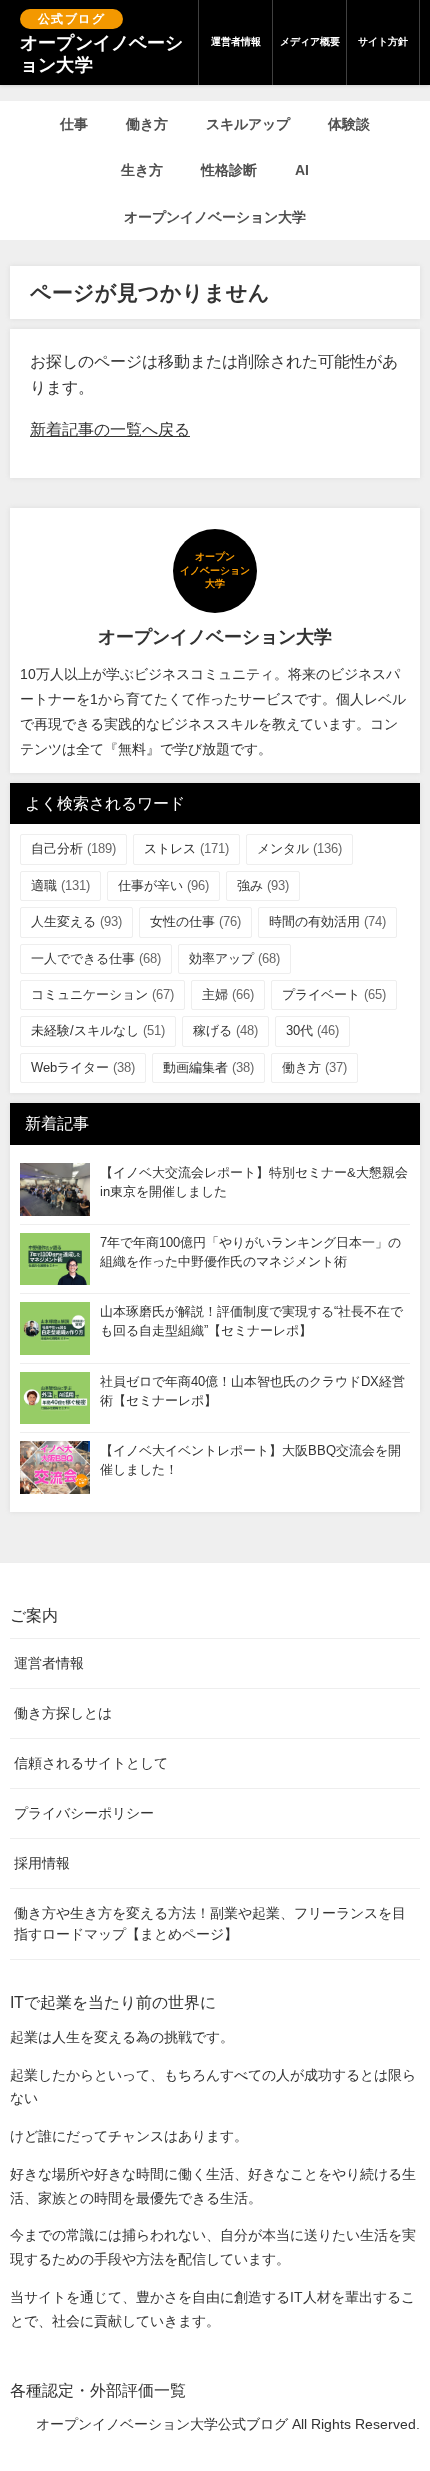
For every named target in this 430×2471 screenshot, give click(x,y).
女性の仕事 (195, 921)
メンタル (299, 848)
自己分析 (73, 848)
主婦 (228, 994)
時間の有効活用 (327, 921)
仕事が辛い (163, 885)
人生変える (76, 921)
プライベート (334, 994)
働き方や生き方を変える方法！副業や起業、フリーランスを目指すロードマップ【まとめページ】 (210, 1923)
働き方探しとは (63, 1713)
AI (302, 170)
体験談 (349, 124)
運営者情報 (236, 41)
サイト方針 (383, 41)
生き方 (142, 170)
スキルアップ (248, 124)
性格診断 (229, 170)
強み (263, 885)
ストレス (186, 848)
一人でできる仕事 (96, 958)
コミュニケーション (102, 994)
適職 (60, 885)
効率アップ (234, 958)
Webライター (83, 1067)
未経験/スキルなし (98, 1030)
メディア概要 (310, 41)
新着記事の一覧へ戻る (110, 429)
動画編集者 (208, 1067)
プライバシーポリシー (84, 1813)
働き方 (147, 124)
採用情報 (42, 1863)
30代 (312, 1030)
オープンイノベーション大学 (215, 217)
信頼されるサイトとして (91, 1763)
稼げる (225, 1030)
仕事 (74, 124)
